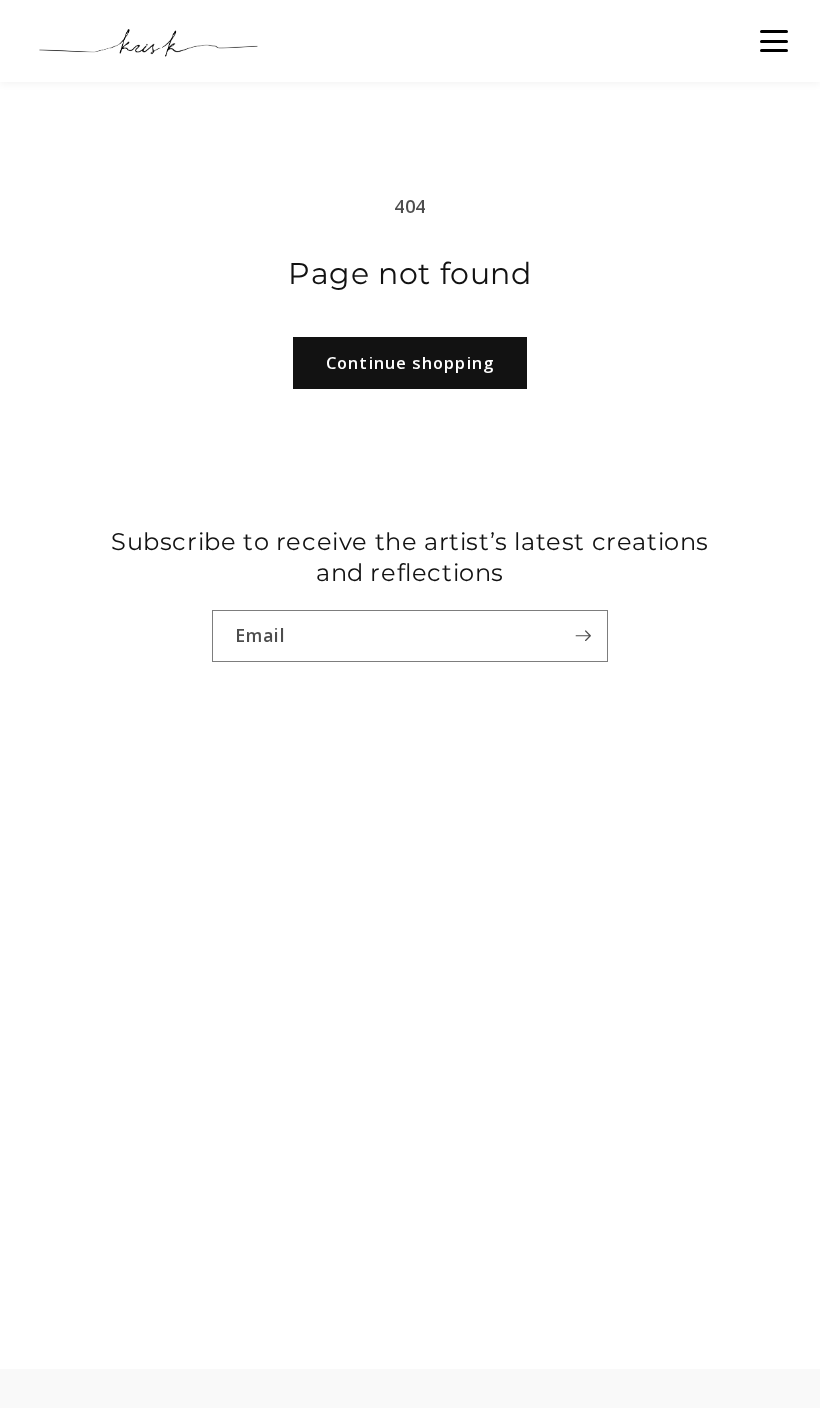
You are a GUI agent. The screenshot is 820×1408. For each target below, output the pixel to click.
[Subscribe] (583, 636)
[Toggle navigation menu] (774, 41)
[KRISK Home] (146, 41)
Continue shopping (410, 362)
